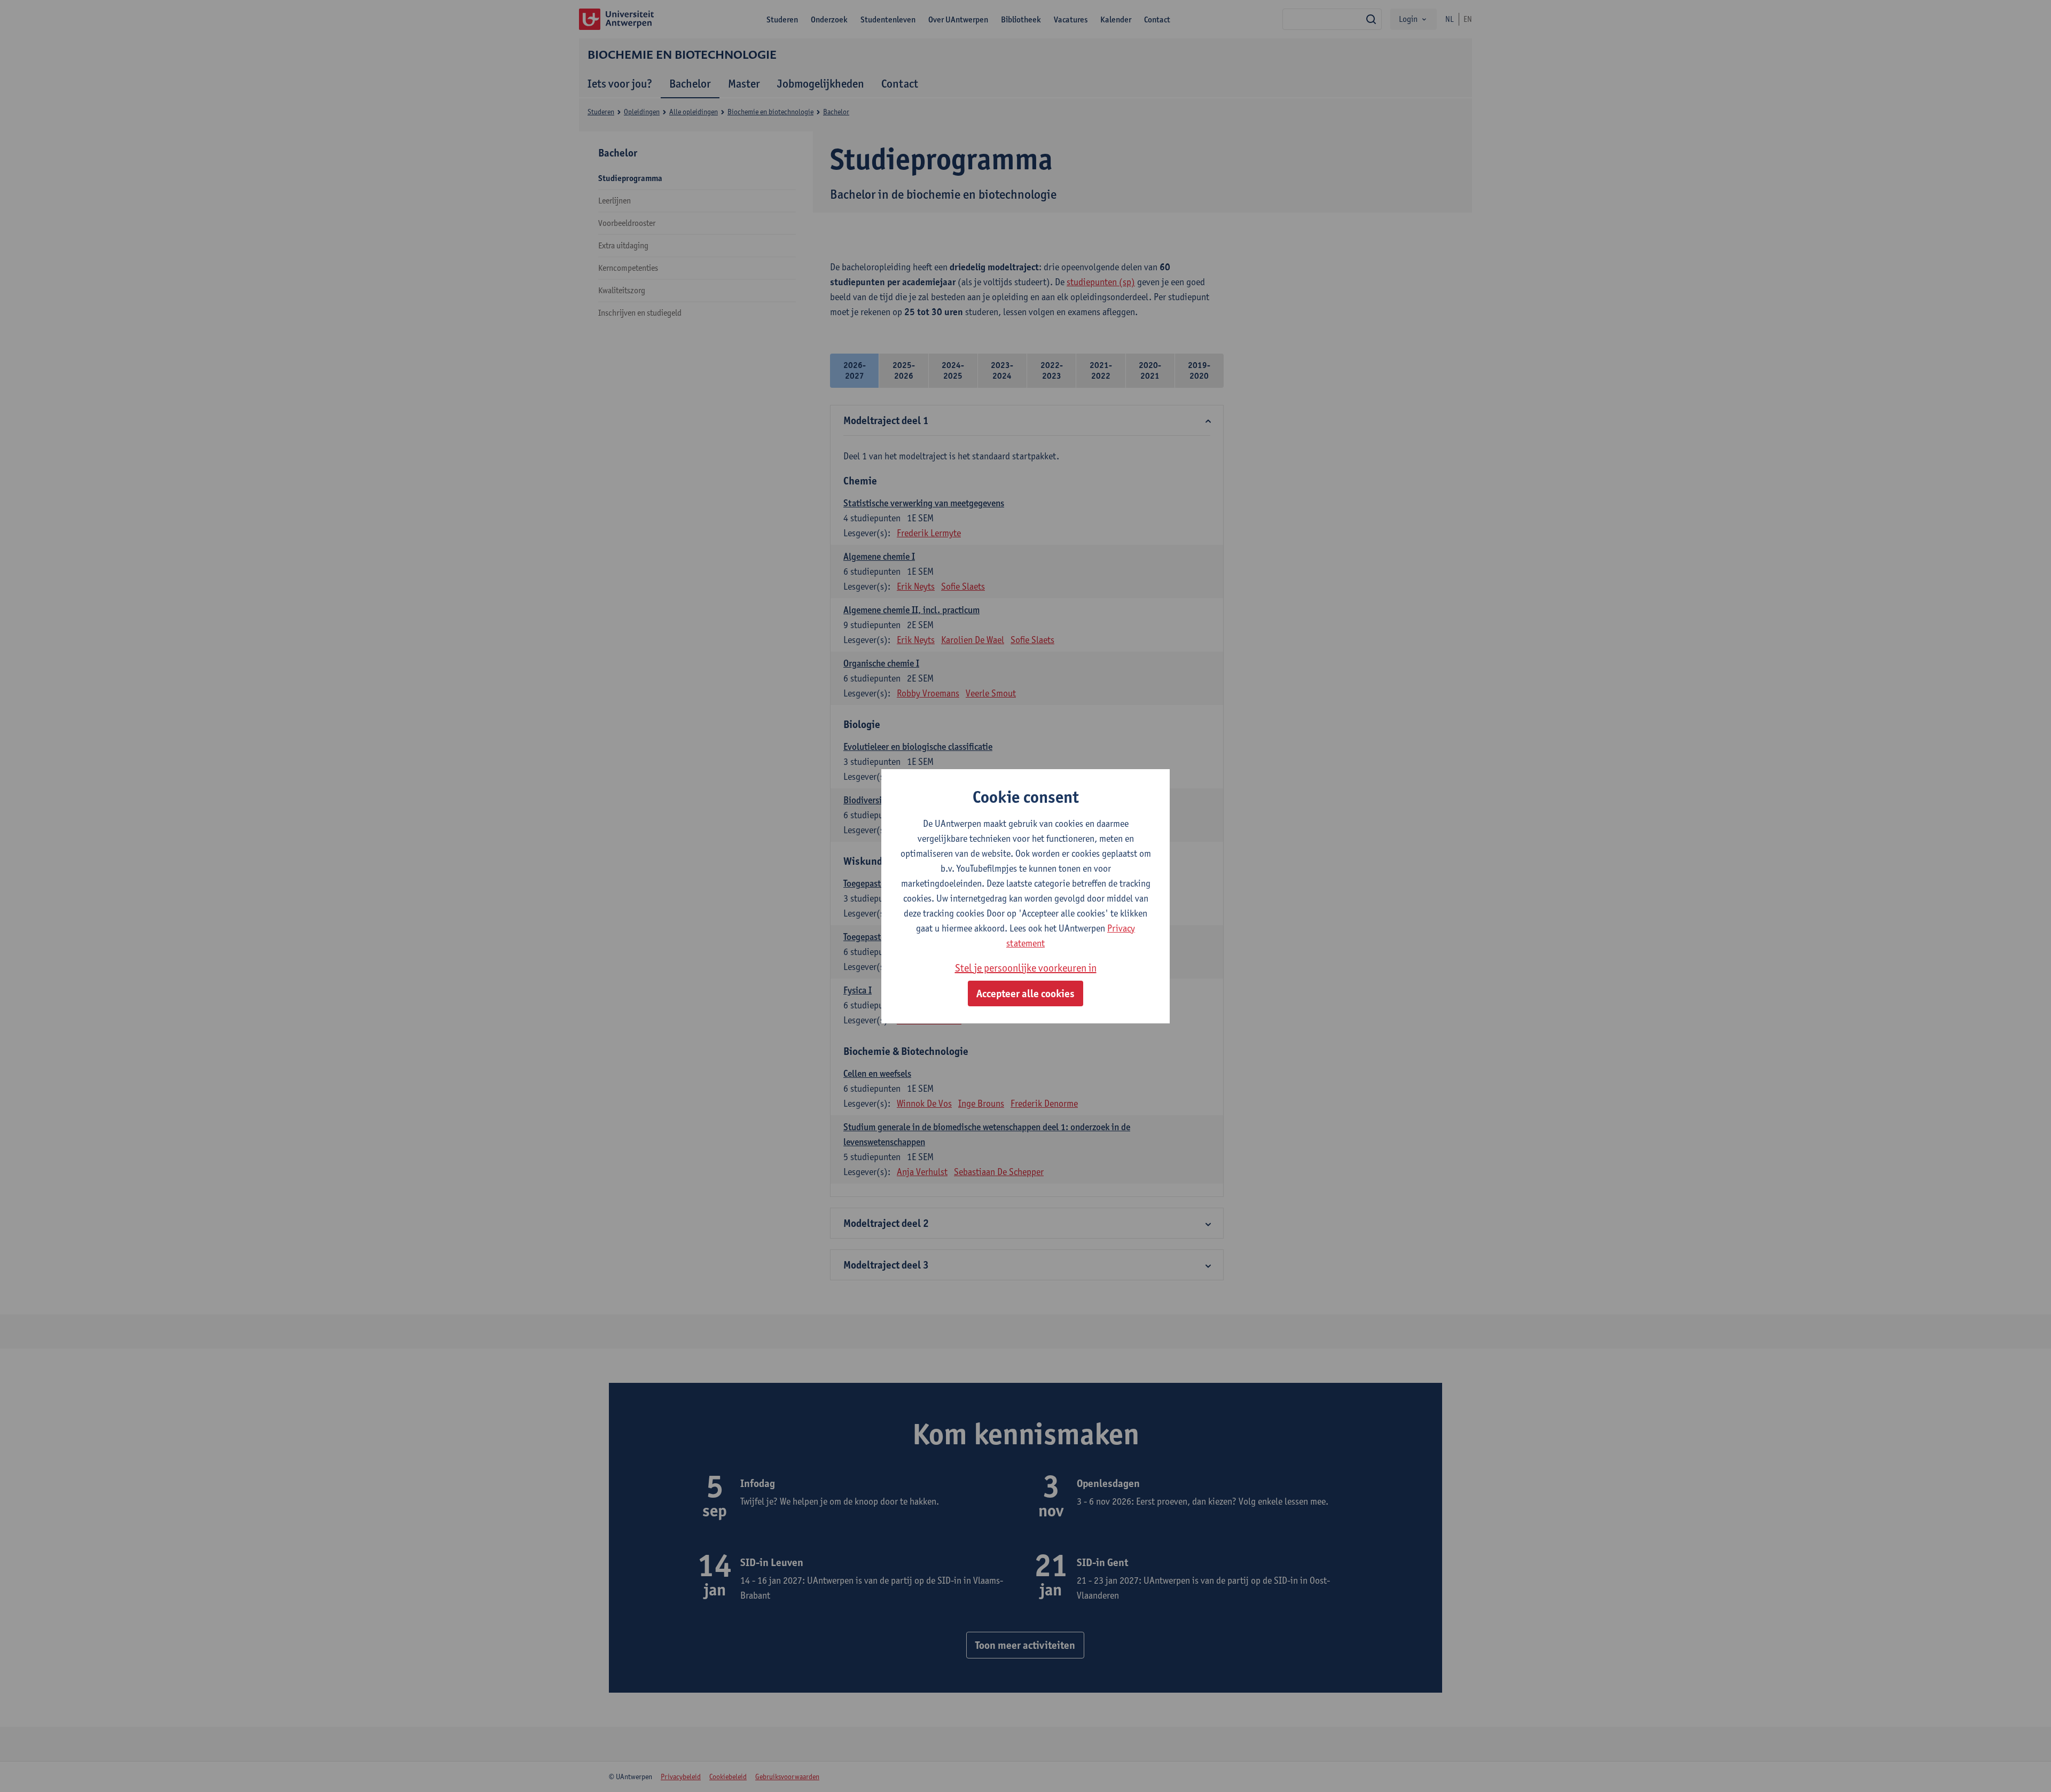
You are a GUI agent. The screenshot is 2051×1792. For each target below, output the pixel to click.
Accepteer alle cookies (1025, 993)
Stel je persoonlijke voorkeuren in (1026, 968)
